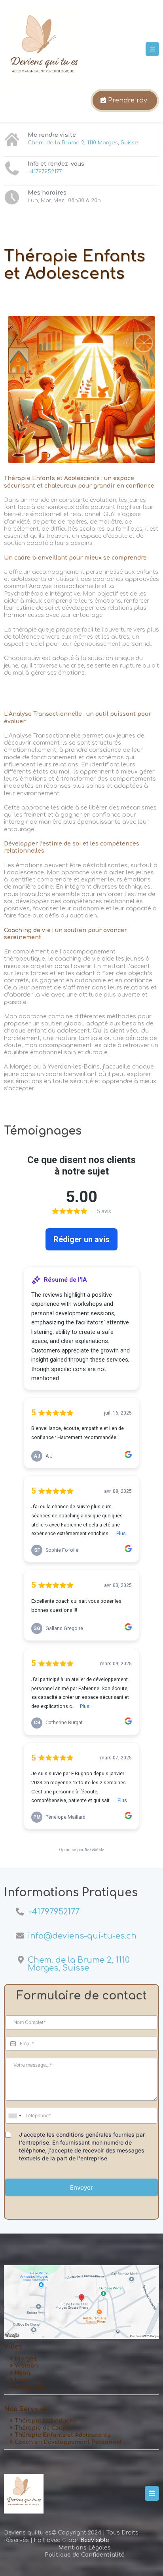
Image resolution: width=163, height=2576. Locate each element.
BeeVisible (95, 2540)
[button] (152, 49)
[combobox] (15, 2116)
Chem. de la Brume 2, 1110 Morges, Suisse (83, 143)
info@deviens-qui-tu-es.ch (82, 1936)
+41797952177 (45, 172)
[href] (81, 2302)
